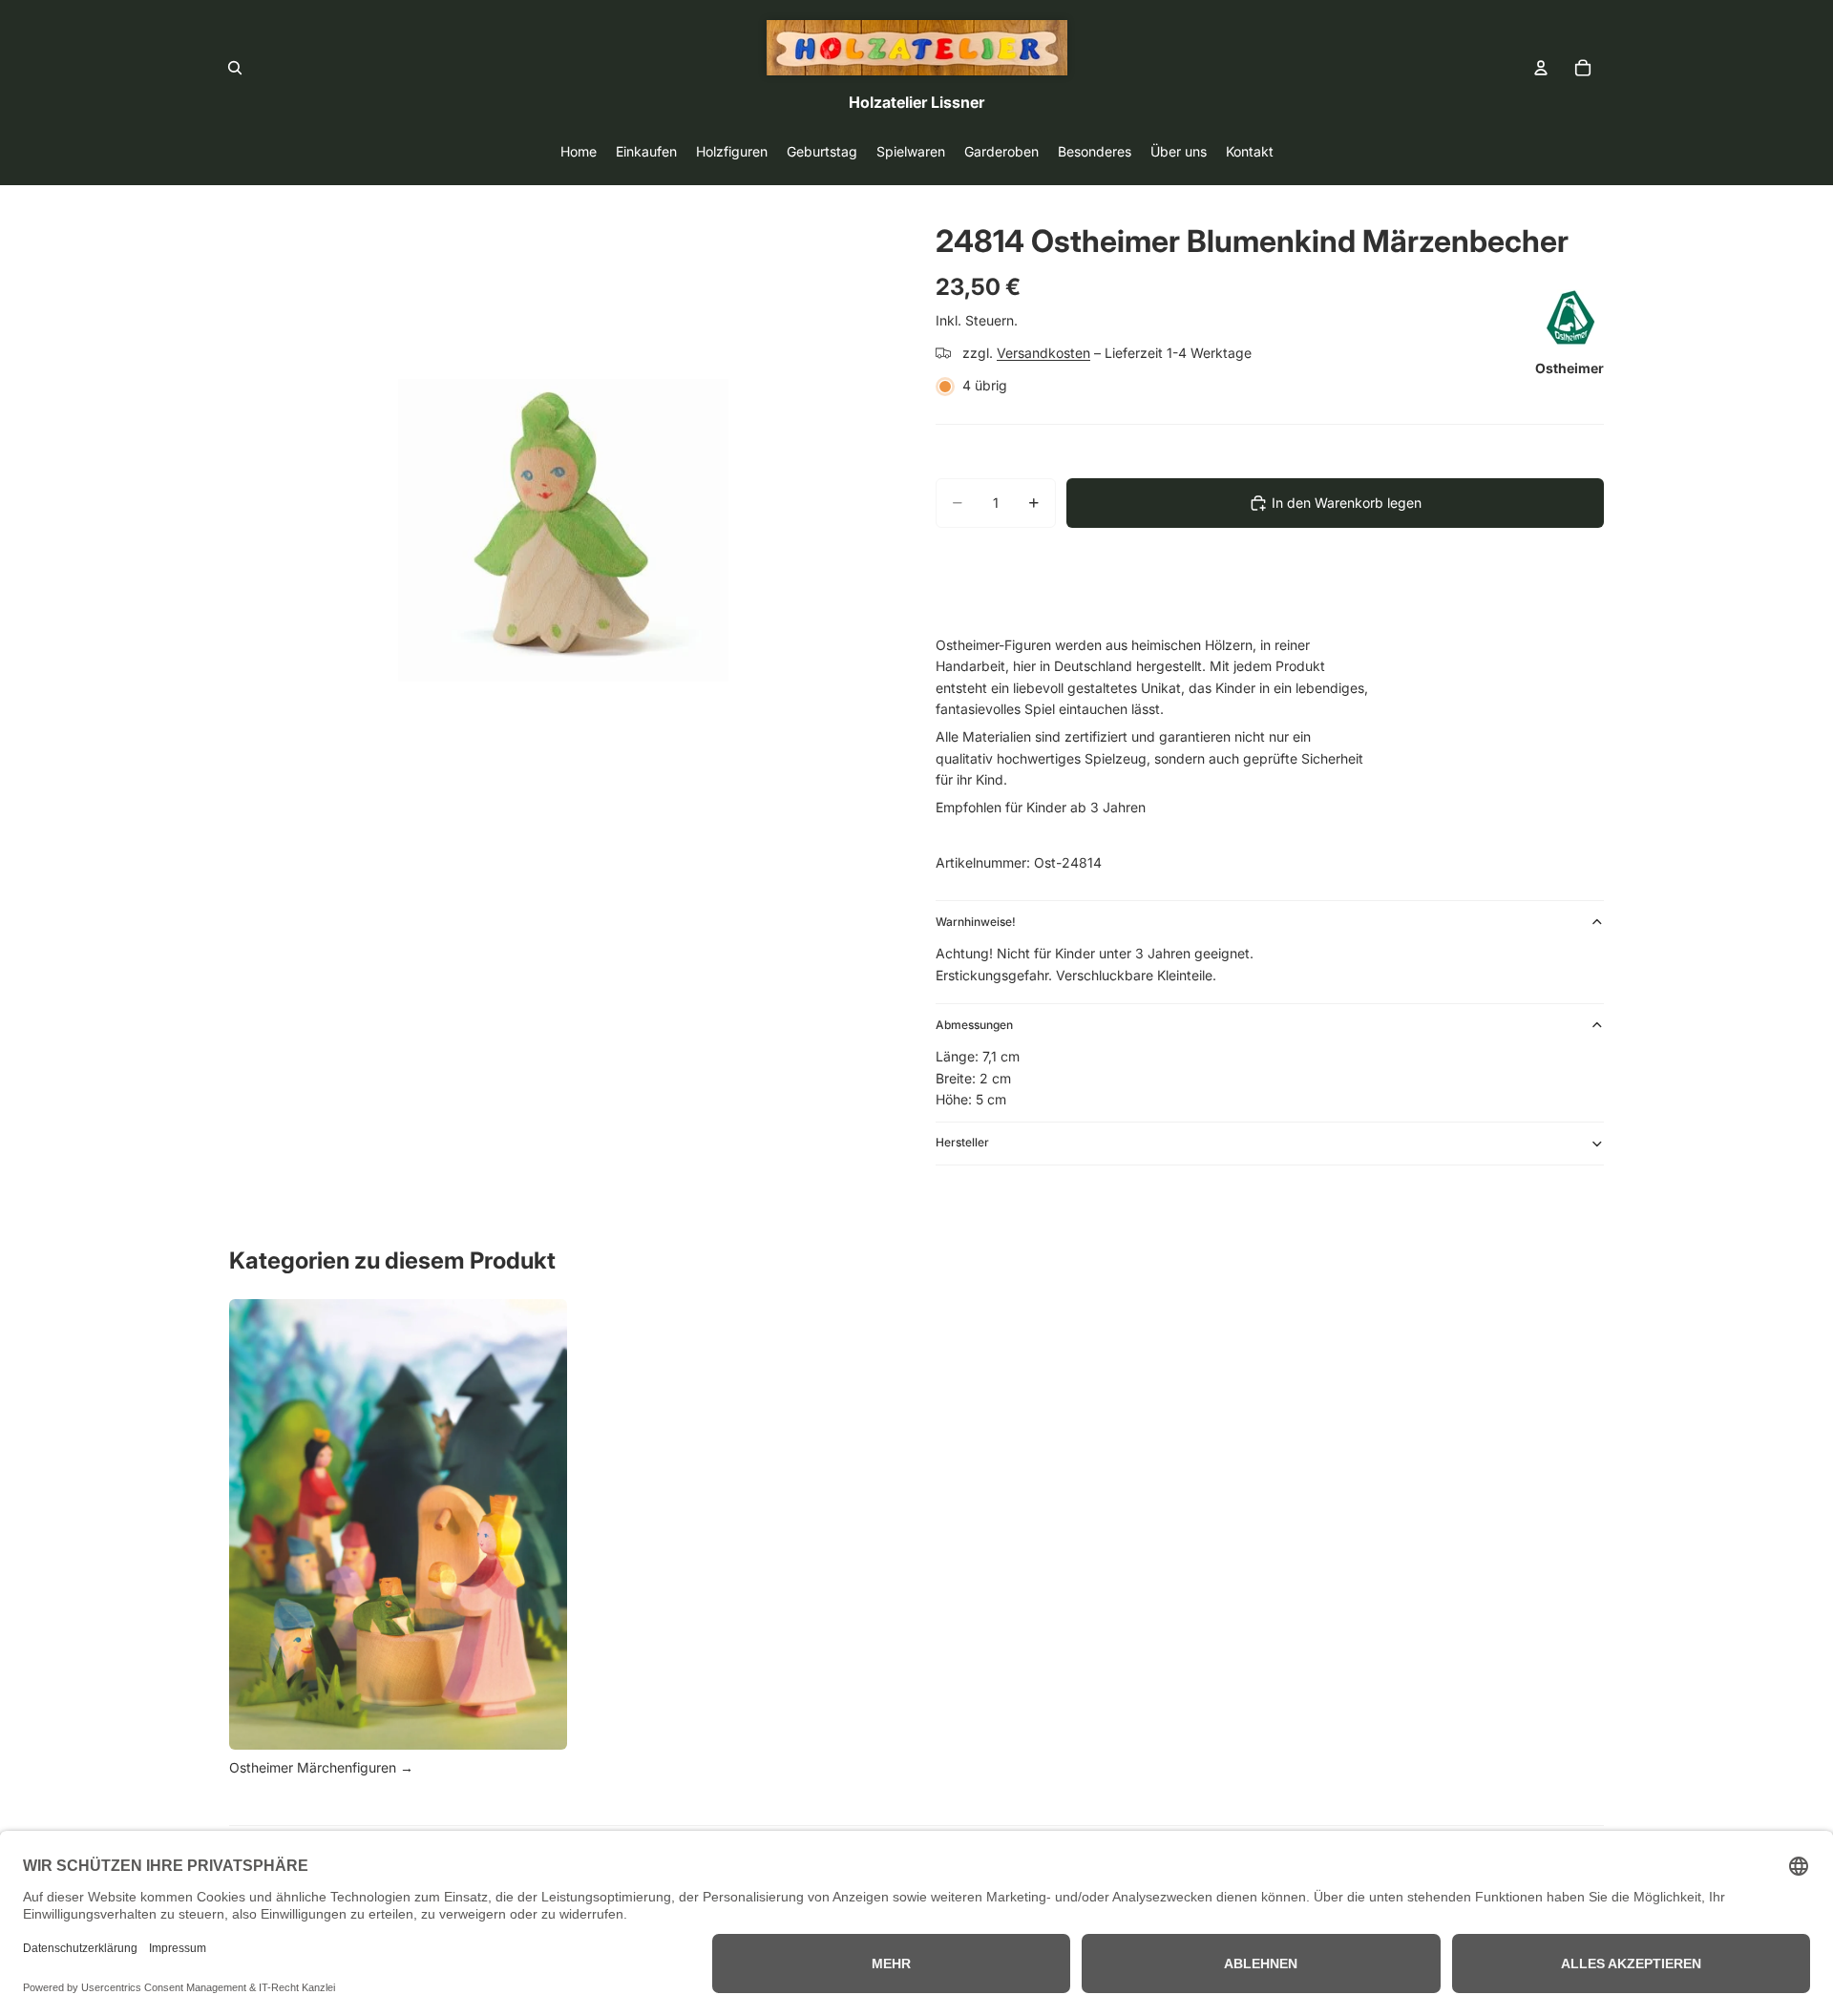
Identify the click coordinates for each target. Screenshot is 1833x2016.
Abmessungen (974, 1025)
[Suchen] (235, 68)
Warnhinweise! (976, 922)
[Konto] (1541, 68)
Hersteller (962, 1142)
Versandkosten (1043, 353)
